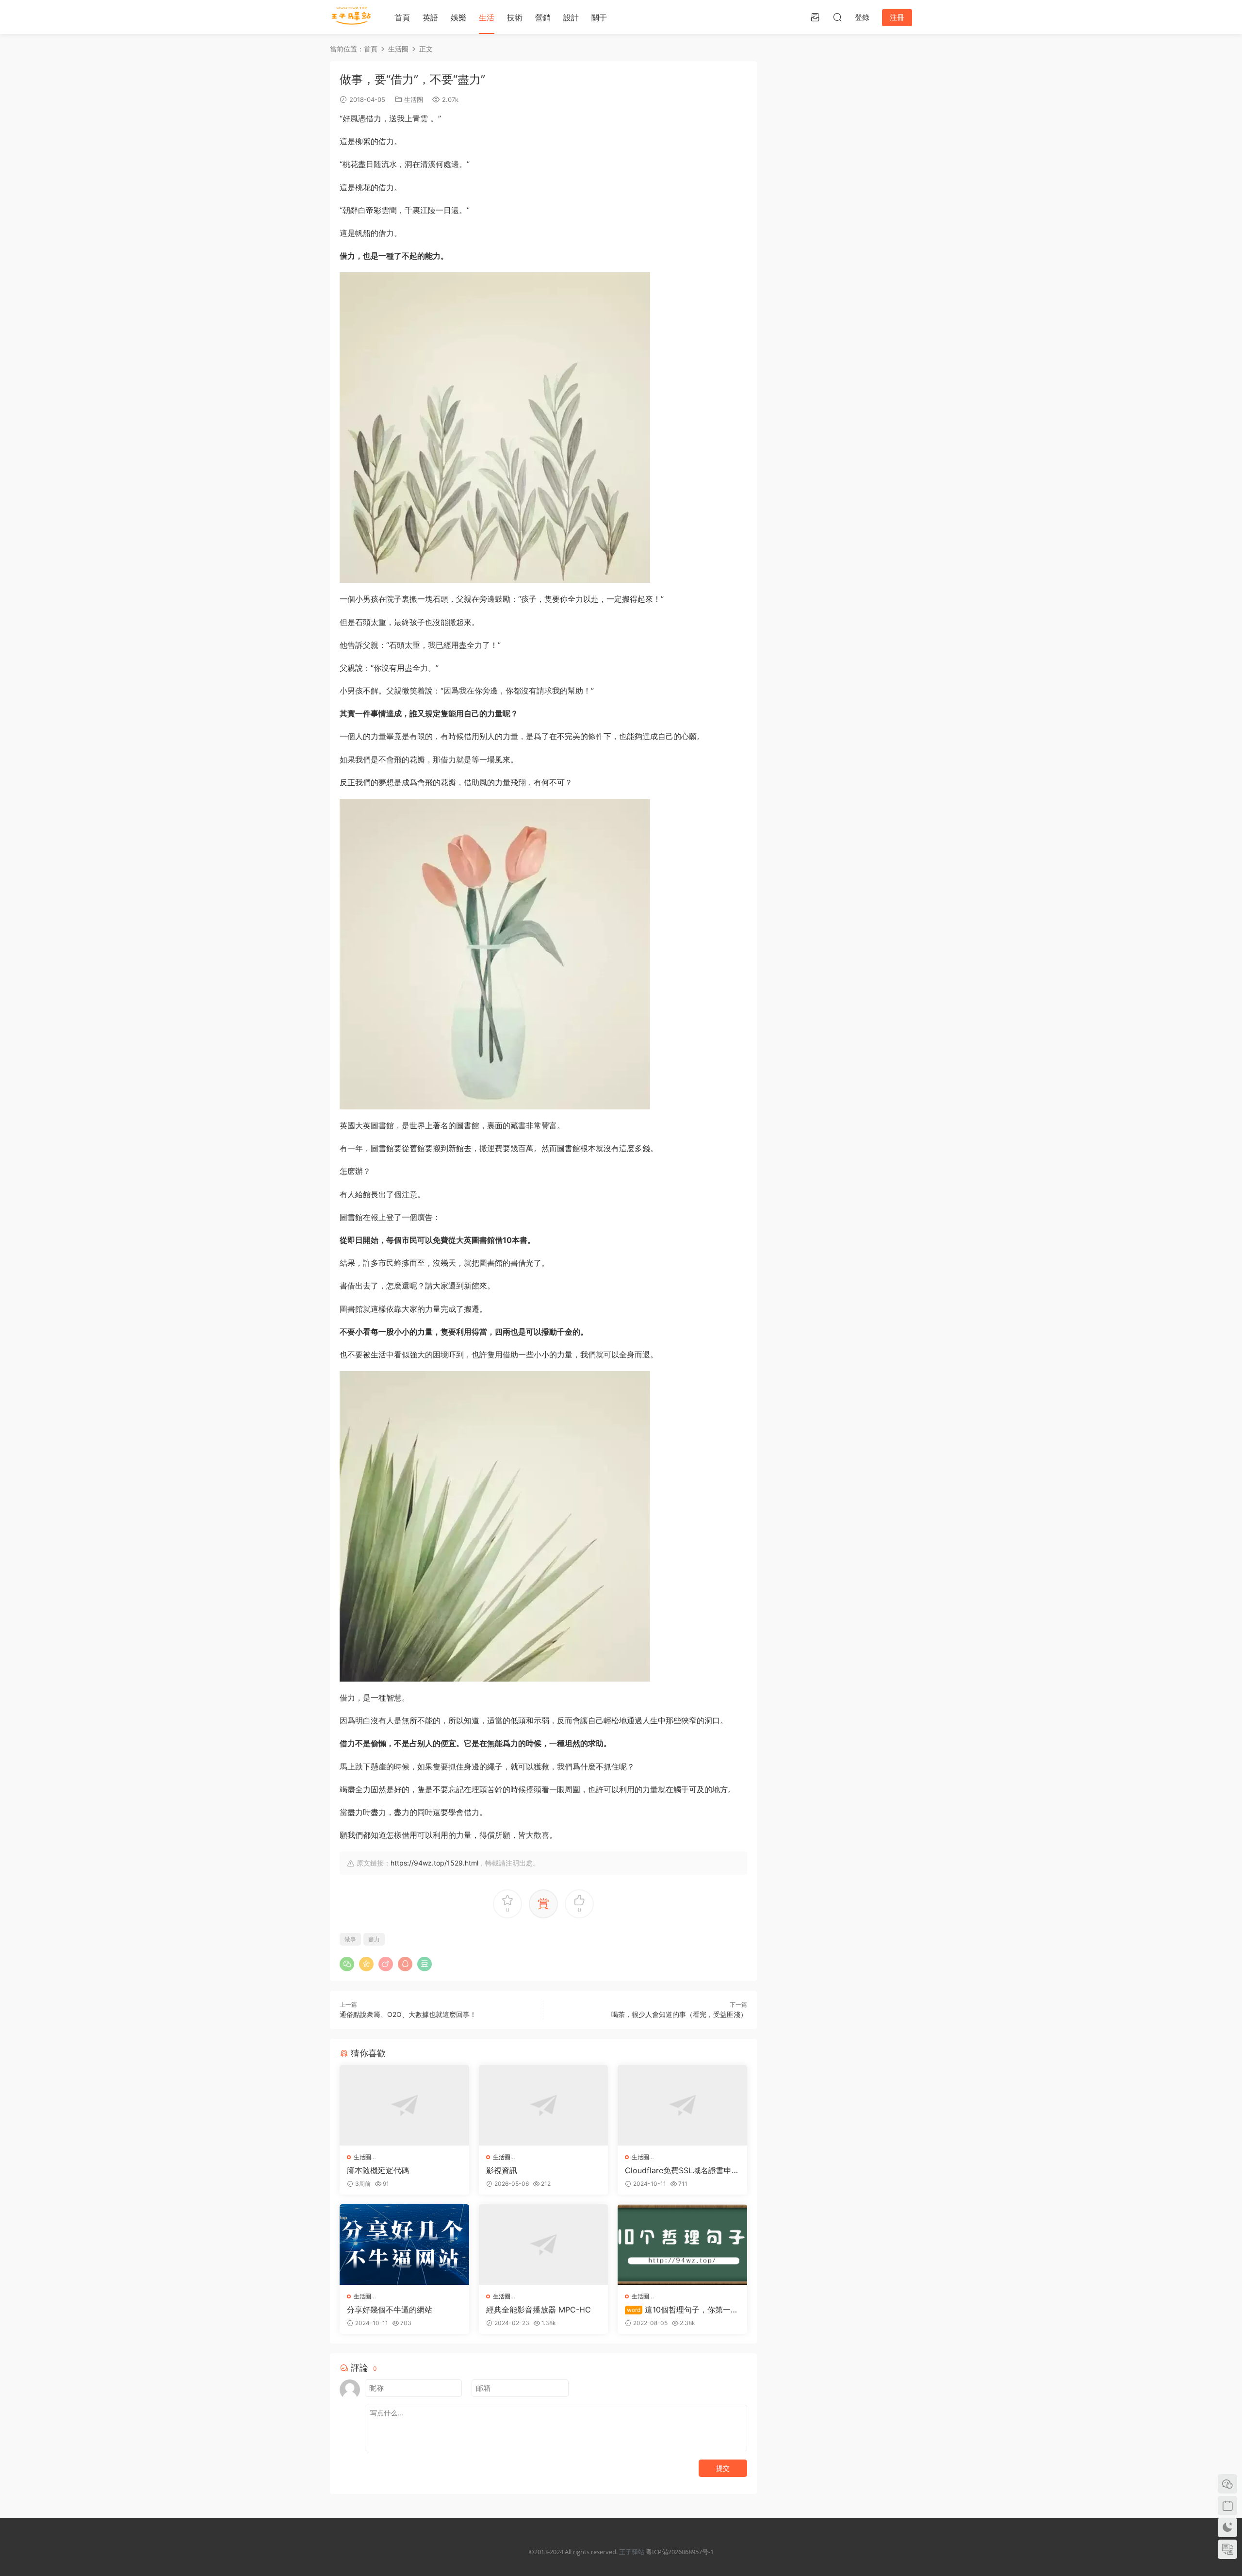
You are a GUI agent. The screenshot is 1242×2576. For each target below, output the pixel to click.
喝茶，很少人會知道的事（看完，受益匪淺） (679, 2014)
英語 (430, 17)
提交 (723, 2468)
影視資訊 (502, 2170)
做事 (350, 1939)
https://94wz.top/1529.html (434, 1863)
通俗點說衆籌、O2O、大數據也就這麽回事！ (408, 2014)
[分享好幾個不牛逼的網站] (404, 2245)
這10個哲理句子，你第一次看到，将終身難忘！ (682, 2310)
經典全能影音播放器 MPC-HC (539, 2310)
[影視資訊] (544, 2105)
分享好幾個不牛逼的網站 (390, 2310)
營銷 (543, 17)
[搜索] (837, 17)
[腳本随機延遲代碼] (404, 2105)
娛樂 (458, 17)
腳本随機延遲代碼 (378, 2170)
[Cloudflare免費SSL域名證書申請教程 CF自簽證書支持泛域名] (682, 2105)
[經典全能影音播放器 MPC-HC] (544, 2245)
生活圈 (414, 99)
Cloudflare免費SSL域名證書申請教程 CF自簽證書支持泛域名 (682, 2170)
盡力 (374, 1939)
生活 (487, 17)
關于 (599, 17)
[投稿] (815, 17)
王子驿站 (632, 2552)
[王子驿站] (352, 17)
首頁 (402, 17)
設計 (571, 17)
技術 (515, 17)
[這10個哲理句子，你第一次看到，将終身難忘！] (682, 2245)
